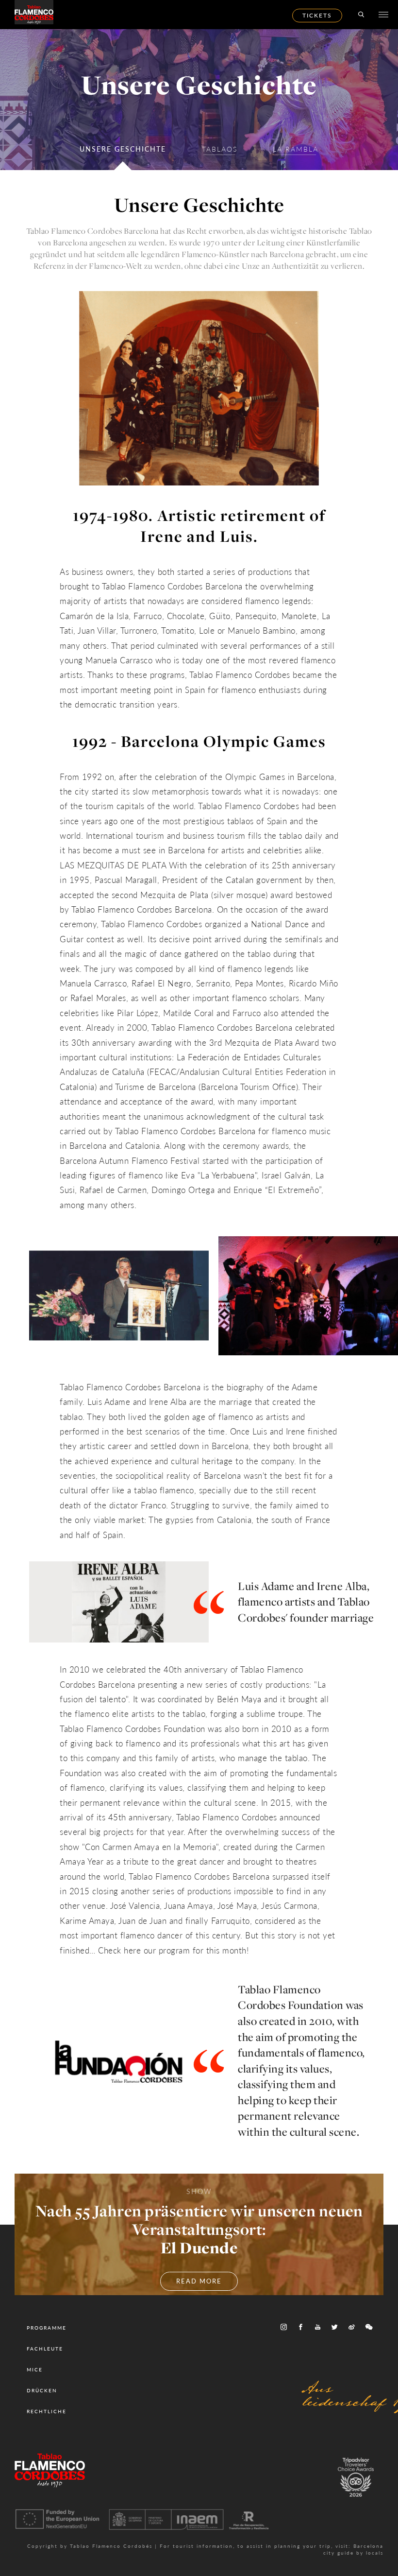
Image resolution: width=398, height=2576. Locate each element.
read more (199, 2281)
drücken (42, 2390)
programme (47, 2328)
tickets (317, 15)
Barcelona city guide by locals (353, 2550)
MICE (35, 2369)
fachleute (45, 2349)
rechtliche (47, 2411)
